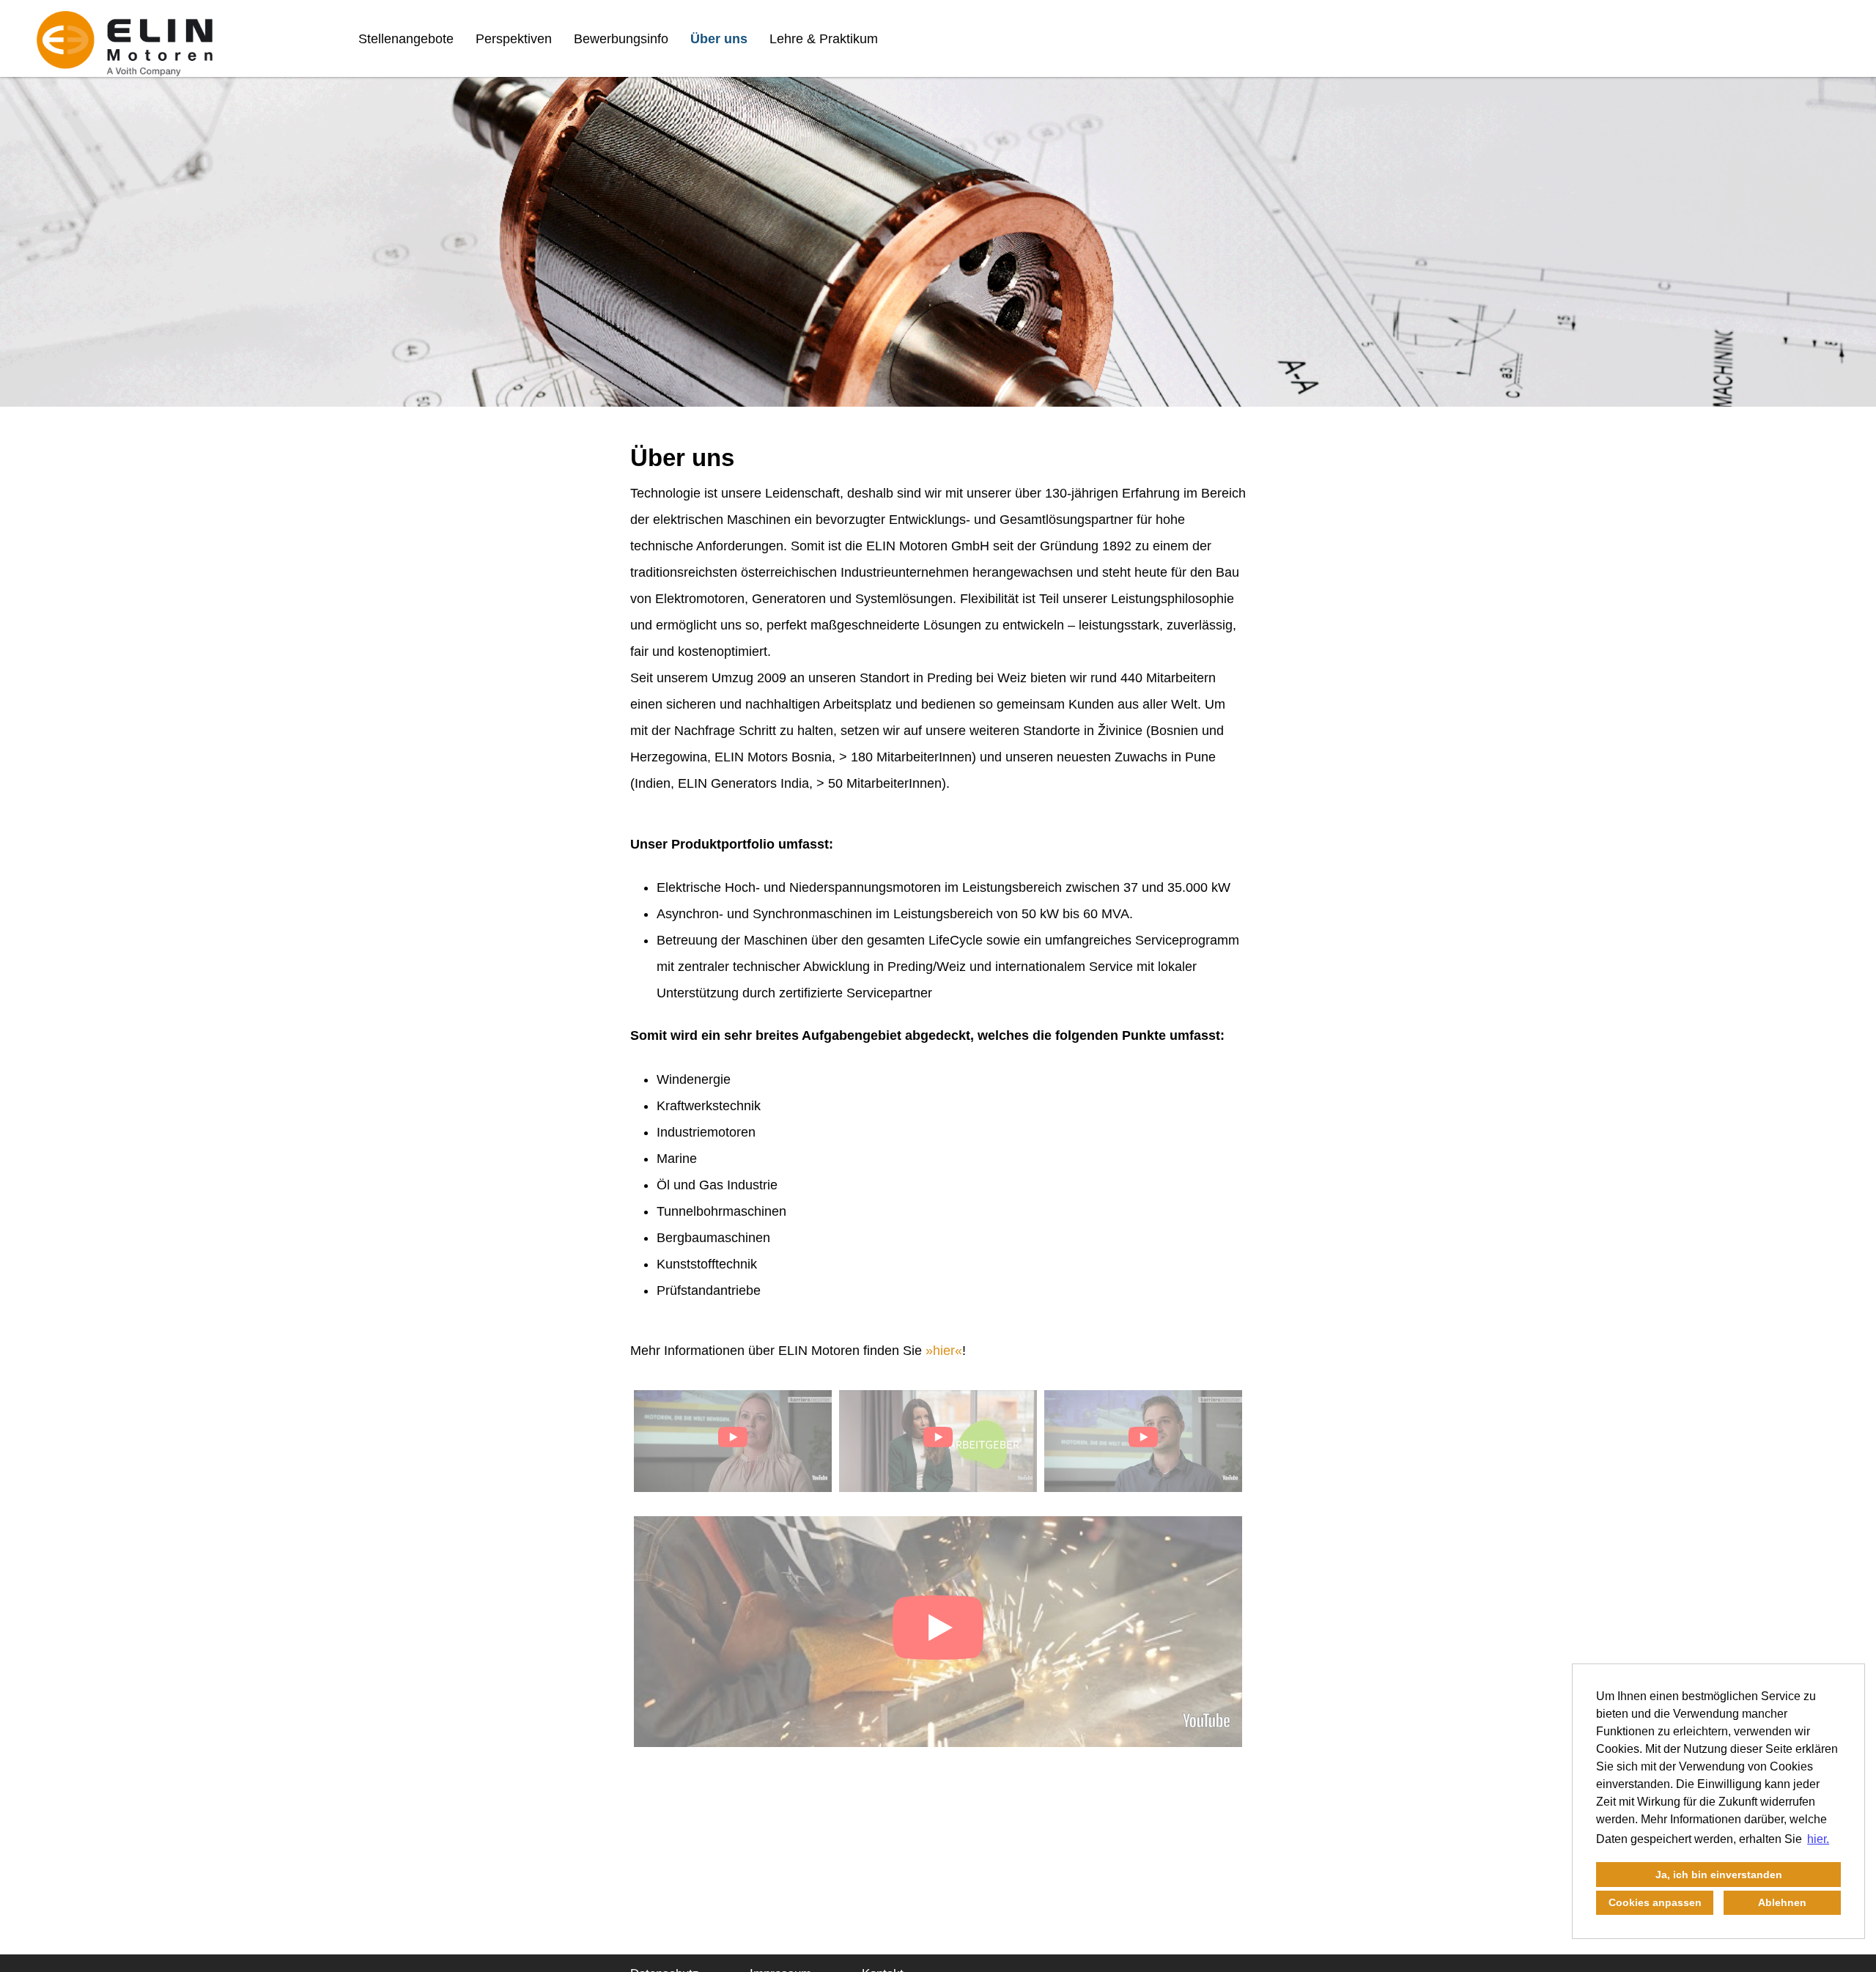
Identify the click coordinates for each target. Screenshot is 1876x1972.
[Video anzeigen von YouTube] (733, 1441)
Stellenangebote (406, 39)
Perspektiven (514, 39)
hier (944, 1351)
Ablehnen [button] (1782, 1902)
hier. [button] (1818, 1839)
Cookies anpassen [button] (1655, 1902)
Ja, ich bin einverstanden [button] (1719, 1875)
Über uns (719, 39)
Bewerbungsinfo (621, 39)
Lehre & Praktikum (824, 39)
